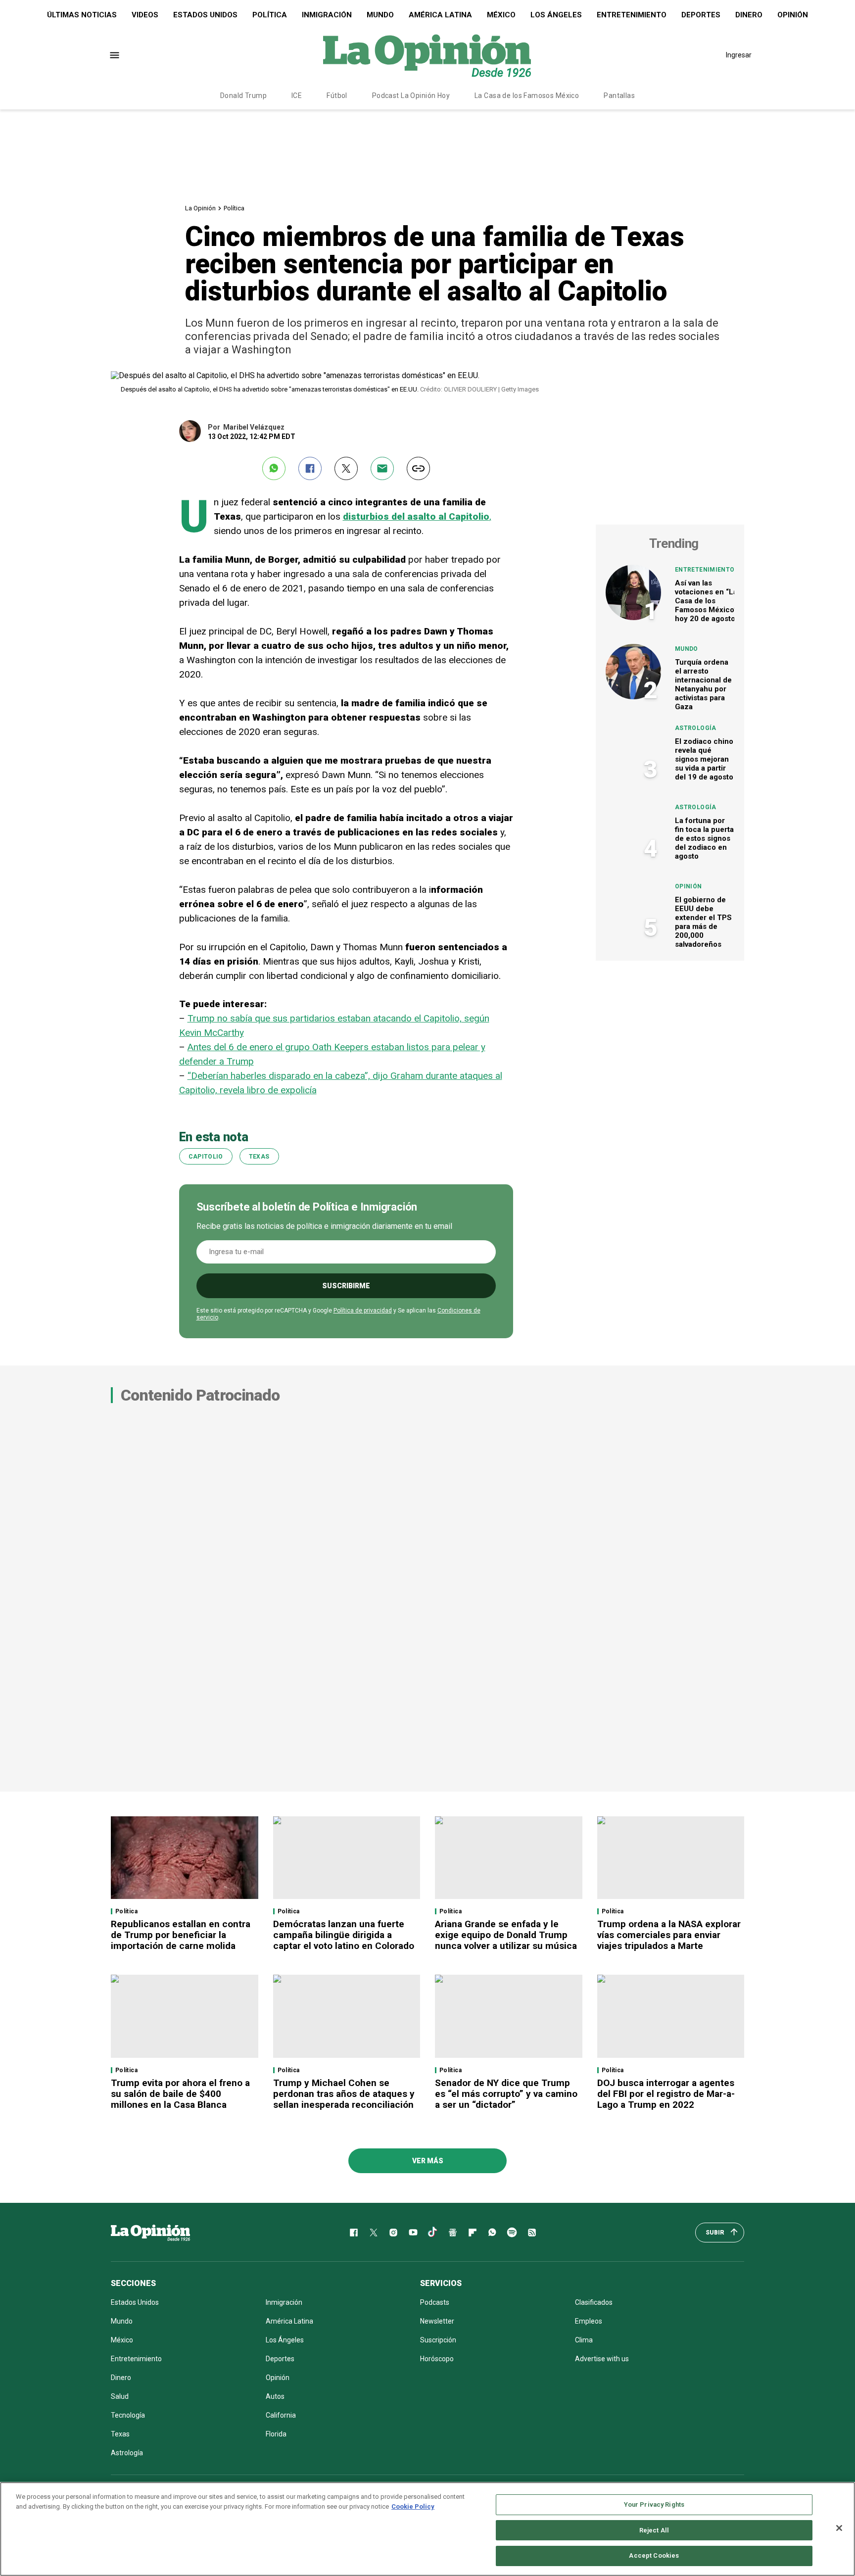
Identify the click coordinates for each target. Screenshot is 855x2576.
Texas (259, 1157)
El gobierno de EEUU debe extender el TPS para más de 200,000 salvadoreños (703, 922)
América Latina (440, 15)
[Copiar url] (418, 468)
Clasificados (594, 2302)
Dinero (749, 15)
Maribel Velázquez (254, 427)
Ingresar (739, 55)
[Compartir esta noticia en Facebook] (310, 468)
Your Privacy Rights (654, 2504)
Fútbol (337, 96)
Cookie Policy (413, 2506)
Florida (276, 2434)
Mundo (380, 15)
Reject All (654, 2530)
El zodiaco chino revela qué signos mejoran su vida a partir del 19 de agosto (704, 759)
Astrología (696, 728)
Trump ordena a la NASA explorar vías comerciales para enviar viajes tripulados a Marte (669, 1935)
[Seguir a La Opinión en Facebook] (354, 2233)
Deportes (701, 15)
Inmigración (327, 15)
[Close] (839, 2528)
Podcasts (435, 2302)
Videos (145, 15)
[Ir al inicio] (150, 2233)
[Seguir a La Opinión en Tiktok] (433, 2233)
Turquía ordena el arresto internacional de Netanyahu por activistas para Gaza (703, 684)
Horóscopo (437, 2359)
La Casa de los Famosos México (527, 96)
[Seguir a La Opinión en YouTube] (413, 2233)
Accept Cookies (654, 2555)
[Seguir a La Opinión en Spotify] (512, 2233)
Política (270, 15)
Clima (584, 2340)
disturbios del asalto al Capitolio (416, 516)
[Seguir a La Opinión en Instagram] (393, 2233)
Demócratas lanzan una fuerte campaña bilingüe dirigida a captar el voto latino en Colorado (344, 1935)
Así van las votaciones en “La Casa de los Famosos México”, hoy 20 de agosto (707, 601)
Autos (275, 2396)
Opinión (793, 15)
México (501, 15)
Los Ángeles (556, 15)
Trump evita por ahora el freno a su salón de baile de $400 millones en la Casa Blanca (180, 2094)
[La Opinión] (427, 55)
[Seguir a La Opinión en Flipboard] (473, 2233)
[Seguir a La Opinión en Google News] (453, 2233)
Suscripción (438, 2340)
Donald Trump (243, 96)
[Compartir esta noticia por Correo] (382, 468)
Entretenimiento (632, 15)
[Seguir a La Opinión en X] (374, 2233)
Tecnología (128, 2415)
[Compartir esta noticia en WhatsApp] (274, 468)
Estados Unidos (205, 15)
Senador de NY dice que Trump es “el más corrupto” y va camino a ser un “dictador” (506, 2094)
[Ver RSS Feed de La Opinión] (532, 2233)
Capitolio (206, 1157)
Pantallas (619, 96)
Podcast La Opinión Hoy (411, 96)
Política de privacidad (363, 1311)
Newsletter (437, 2321)
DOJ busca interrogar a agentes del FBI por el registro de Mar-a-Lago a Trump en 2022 (666, 2094)
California (281, 2415)
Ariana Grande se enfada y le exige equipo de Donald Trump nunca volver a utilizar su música (506, 1935)
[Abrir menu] (115, 55)
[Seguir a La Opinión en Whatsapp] (492, 2233)
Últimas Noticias (82, 15)
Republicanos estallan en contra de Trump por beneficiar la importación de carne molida (181, 1935)
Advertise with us (602, 2359)
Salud (120, 2396)
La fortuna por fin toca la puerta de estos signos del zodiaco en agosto (704, 838)
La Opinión (200, 208)
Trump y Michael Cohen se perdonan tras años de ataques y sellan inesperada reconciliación (344, 2094)
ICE (297, 96)
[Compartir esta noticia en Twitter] (346, 468)
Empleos (589, 2321)
